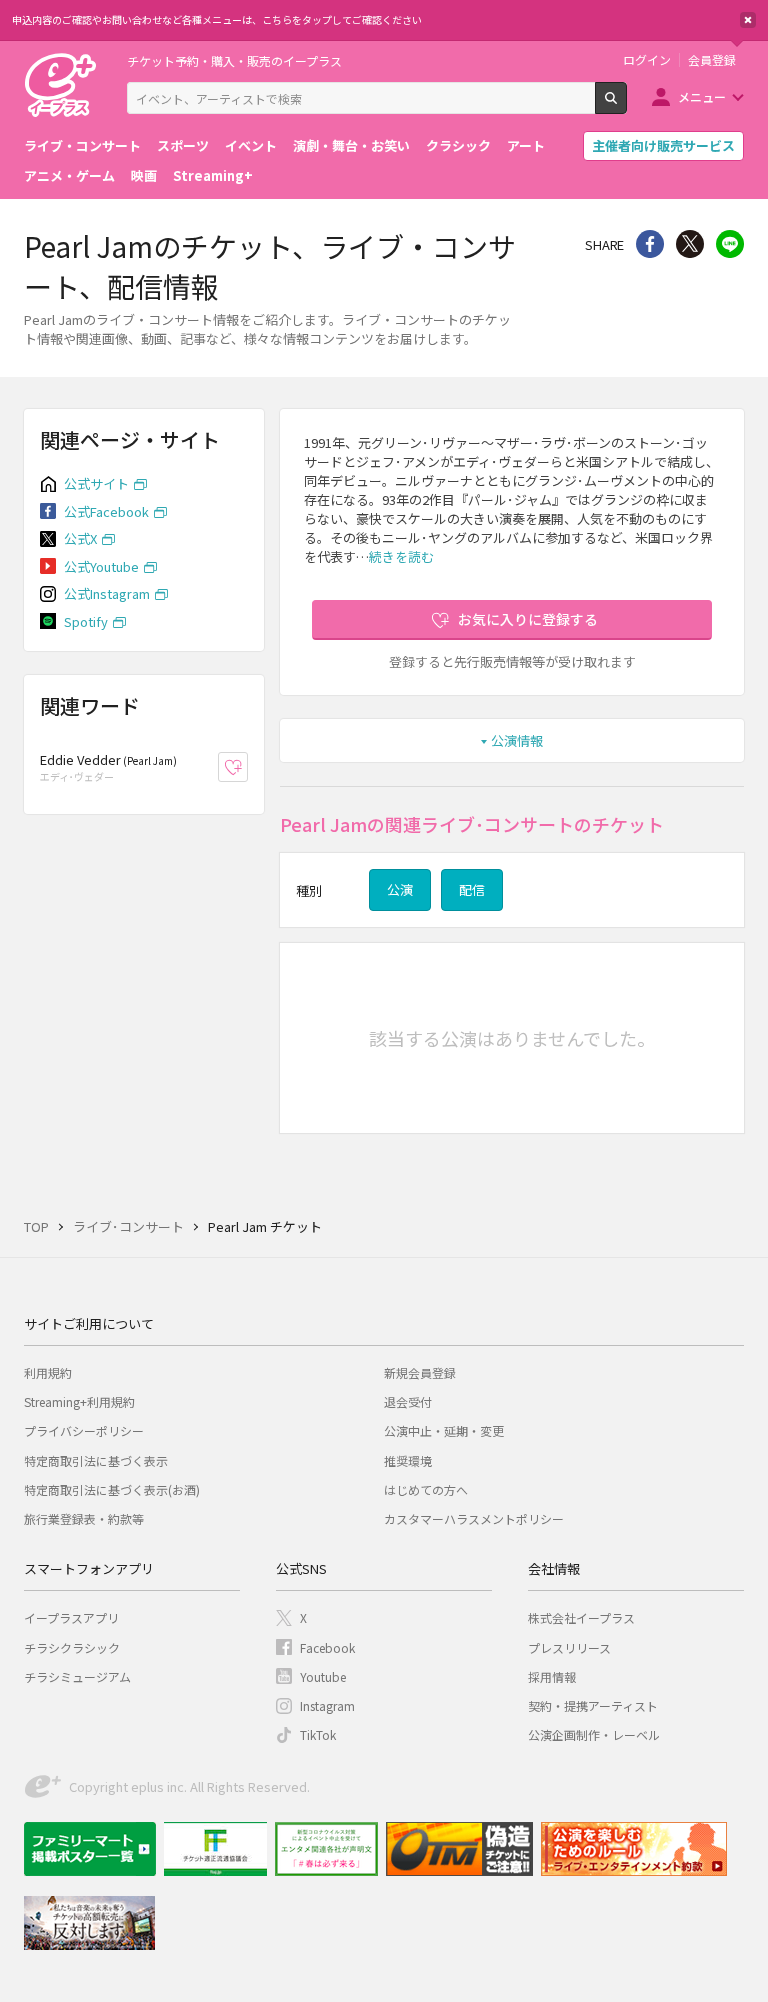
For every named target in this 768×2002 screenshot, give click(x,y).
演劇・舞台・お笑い (351, 145)
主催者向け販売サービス (663, 145)
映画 (144, 175)
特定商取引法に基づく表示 (96, 1460)
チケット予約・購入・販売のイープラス (234, 60)
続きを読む (401, 556)
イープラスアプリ (71, 1617)
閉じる (748, 20)
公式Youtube (101, 566)
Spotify (86, 621)
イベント (251, 145)
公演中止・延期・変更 (444, 1430)
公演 (400, 889)
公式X (80, 538)
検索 (626, 106)
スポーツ (183, 145)
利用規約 (48, 1372)
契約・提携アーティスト (593, 1705)
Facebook (327, 1647)
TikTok (318, 1734)
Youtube (323, 1676)
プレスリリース (569, 1647)
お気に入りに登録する (528, 619)
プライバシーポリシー (84, 1430)
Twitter (690, 244)
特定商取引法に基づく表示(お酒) (112, 1489)
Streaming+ (213, 175)
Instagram (327, 1705)
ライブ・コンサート (82, 145)
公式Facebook (106, 511)
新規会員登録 (420, 1372)
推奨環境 (408, 1460)
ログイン (647, 60)
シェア (650, 244)
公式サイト (96, 483)
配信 (472, 889)
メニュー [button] (702, 96)
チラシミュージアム (77, 1676)
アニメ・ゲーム (69, 175)
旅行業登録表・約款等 (84, 1518)
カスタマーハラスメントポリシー (474, 1518)
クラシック (458, 145)
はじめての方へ (426, 1489)
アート (526, 145)
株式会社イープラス (581, 1617)
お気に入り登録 (247, 767)
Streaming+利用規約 (79, 1401)
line (730, 244)
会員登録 (712, 60)
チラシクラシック (72, 1647)
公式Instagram (107, 593)
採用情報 (552, 1676)
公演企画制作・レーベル (594, 1734)
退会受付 (408, 1401)
